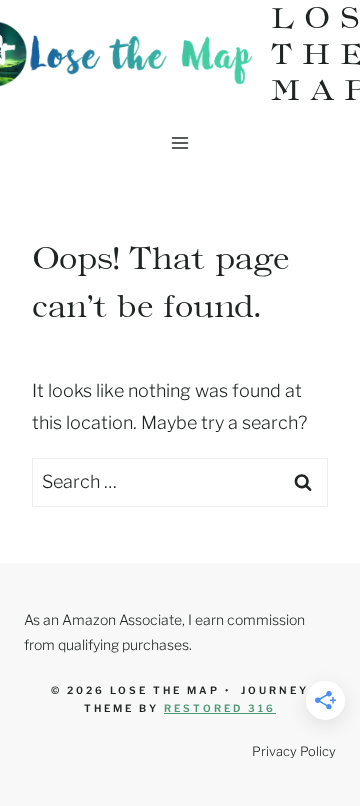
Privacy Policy (294, 751)
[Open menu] (180, 142)
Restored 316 (220, 708)
